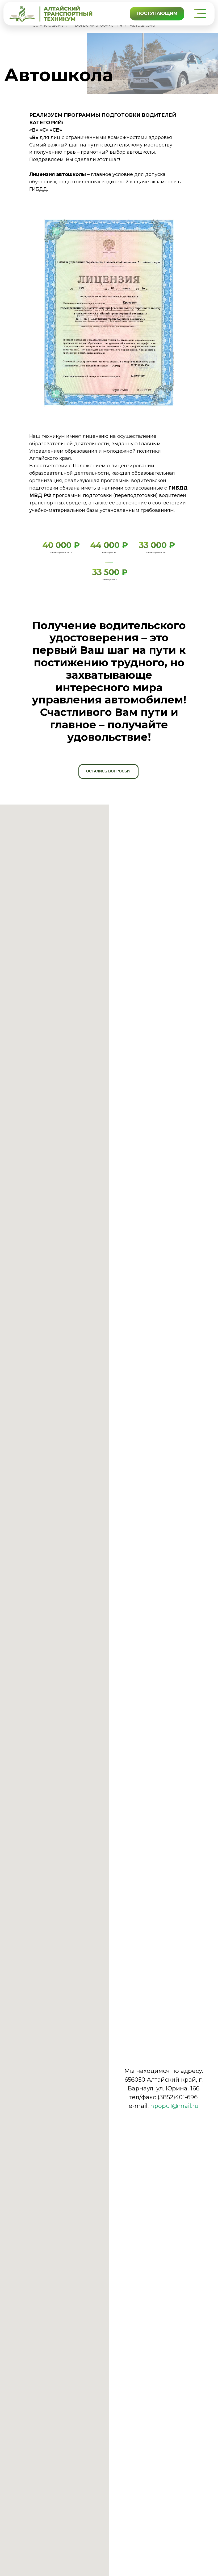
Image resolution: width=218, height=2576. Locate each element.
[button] (199, 13)
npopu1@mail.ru (174, 2106)
